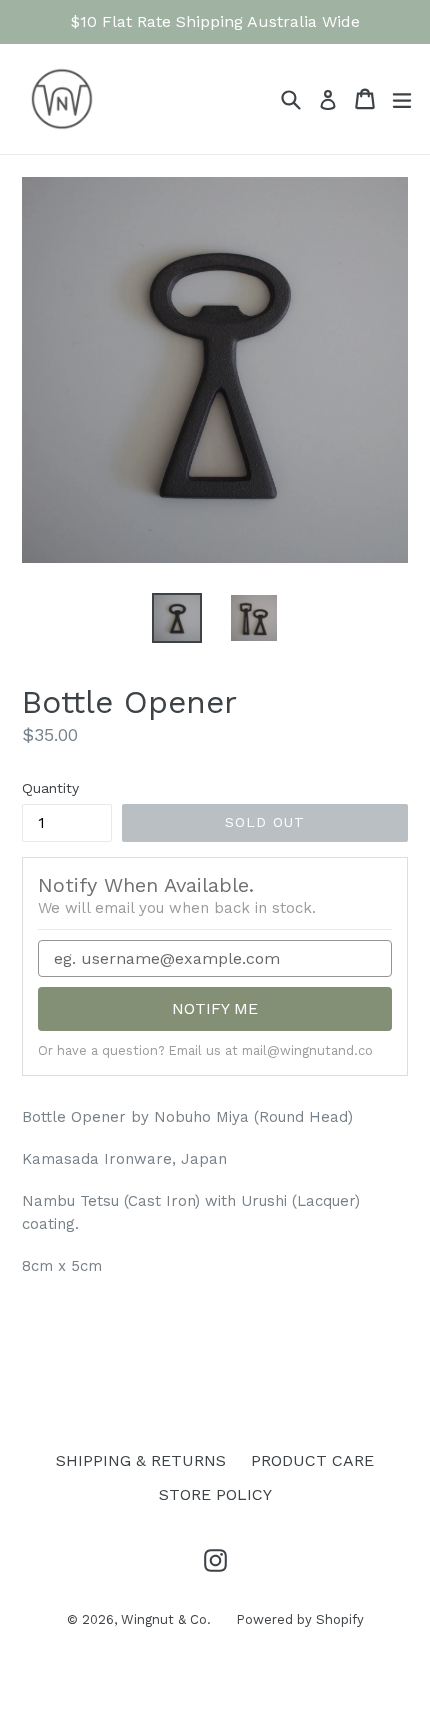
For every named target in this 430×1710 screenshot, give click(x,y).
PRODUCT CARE (312, 1460)
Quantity (50, 788)
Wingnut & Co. (166, 1619)
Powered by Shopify (300, 1619)
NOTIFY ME (215, 1008)
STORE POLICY (215, 1494)
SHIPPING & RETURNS (141, 1460)
